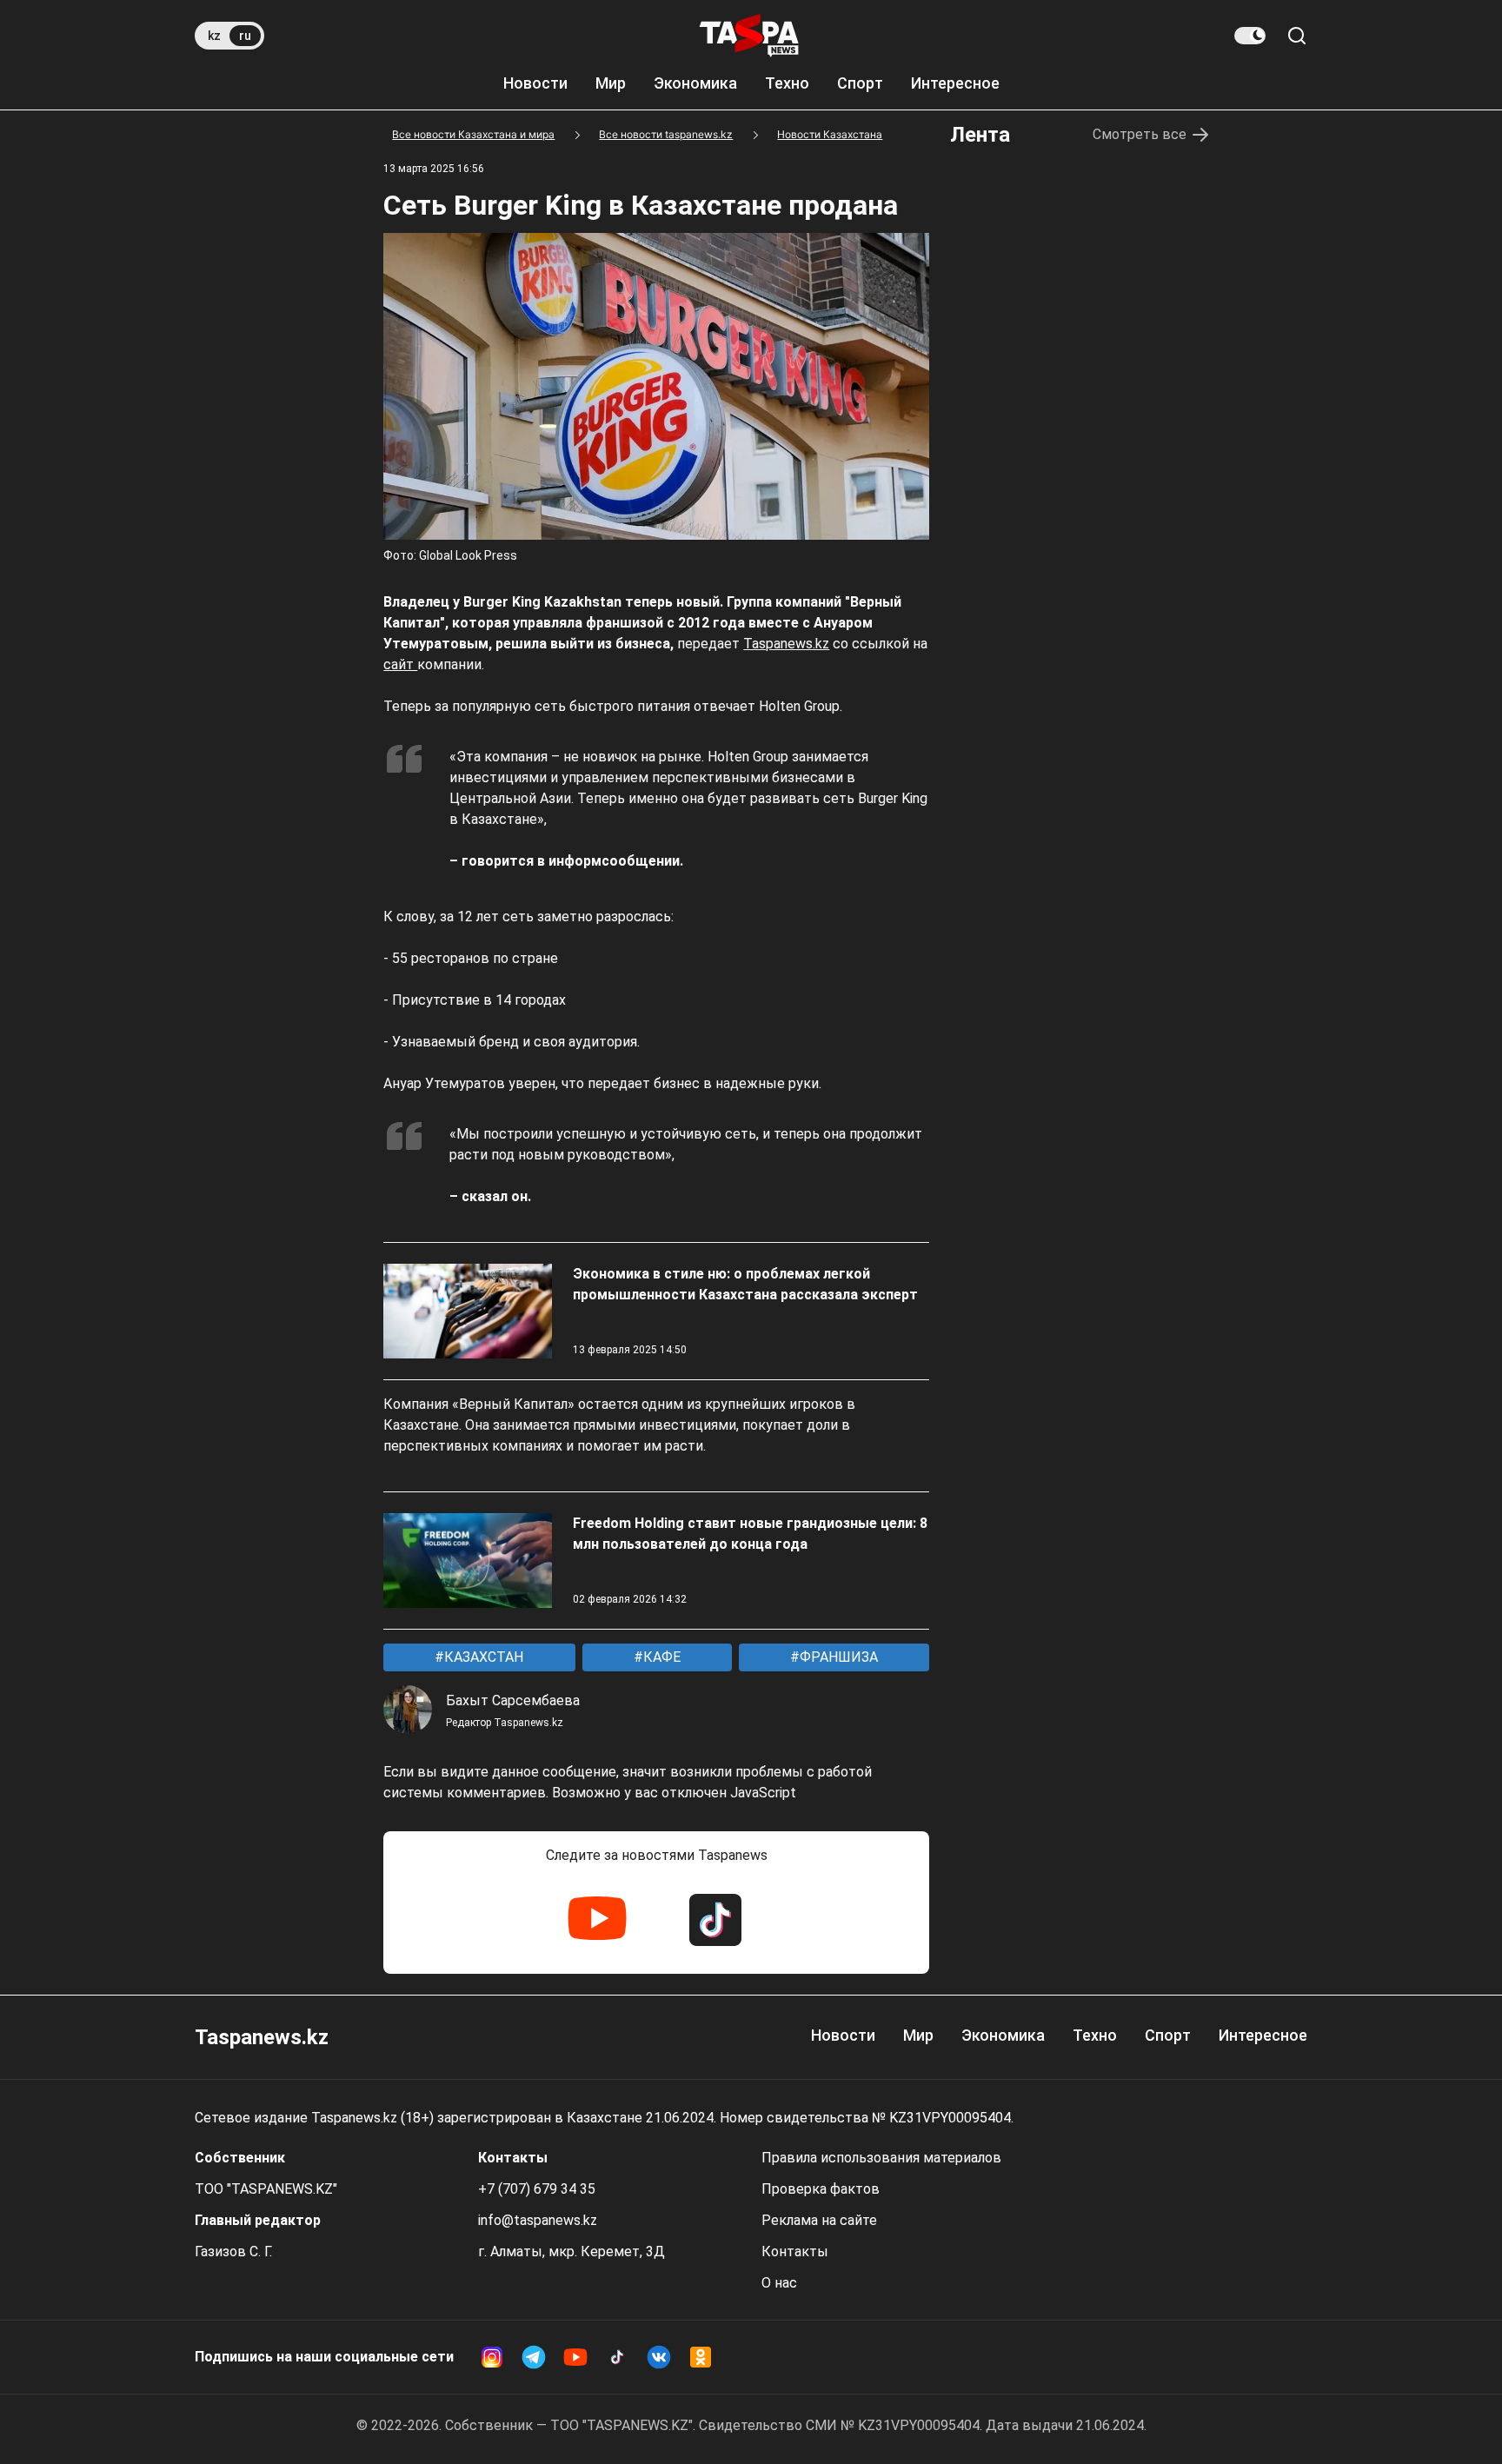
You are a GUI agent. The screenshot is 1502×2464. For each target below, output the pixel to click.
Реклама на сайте (819, 2220)
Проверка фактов (821, 2189)
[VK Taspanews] (659, 2357)
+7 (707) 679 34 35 (537, 2189)
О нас (779, 2283)
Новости (535, 83)
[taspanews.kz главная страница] (749, 36)
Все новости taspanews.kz (666, 134)
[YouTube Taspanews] (597, 1920)
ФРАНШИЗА (837, 1657)
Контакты (795, 2251)
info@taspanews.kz (538, 2220)
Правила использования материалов (881, 2158)
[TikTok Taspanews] (715, 1920)
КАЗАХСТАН (482, 1657)
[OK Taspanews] (701, 2357)
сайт (400, 664)
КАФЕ (660, 1657)
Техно (787, 83)
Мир (611, 83)
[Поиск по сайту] (1297, 36)
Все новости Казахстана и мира (473, 134)
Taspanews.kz (786, 644)
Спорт (860, 83)
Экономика (695, 83)
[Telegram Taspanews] (534, 2357)
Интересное (955, 83)
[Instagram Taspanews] (492, 2357)
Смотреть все (1140, 134)
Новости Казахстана (830, 134)
